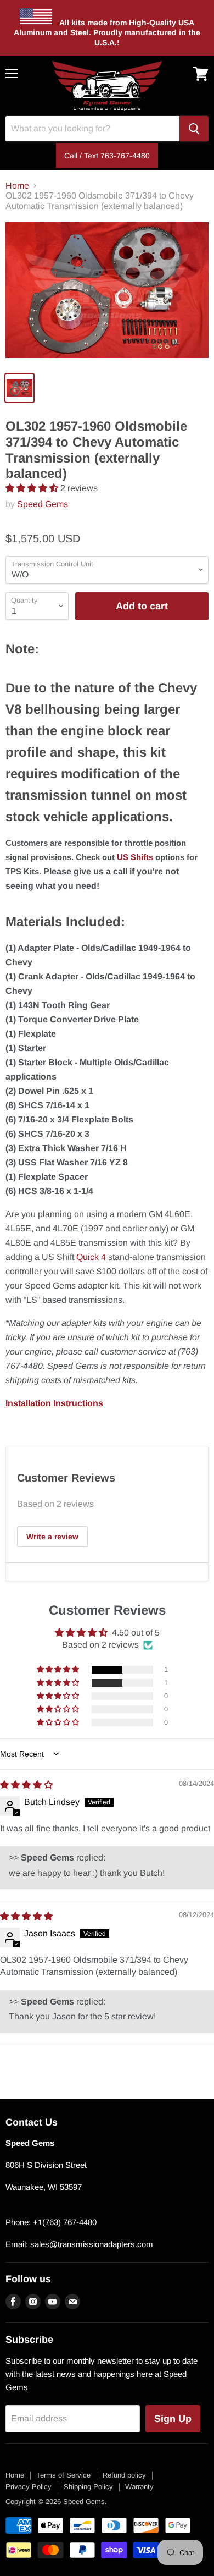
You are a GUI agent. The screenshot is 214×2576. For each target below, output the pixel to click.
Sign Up (173, 2419)
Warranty (139, 2487)
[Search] (194, 129)
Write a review (52, 1537)
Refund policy (124, 2475)
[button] (33, 488)
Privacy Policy (29, 2487)
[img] (26, 1785)
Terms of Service (63, 2475)
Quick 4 (91, 1257)
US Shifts (135, 857)
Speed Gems (43, 504)
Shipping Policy (88, 2487)
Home (17, 186)
